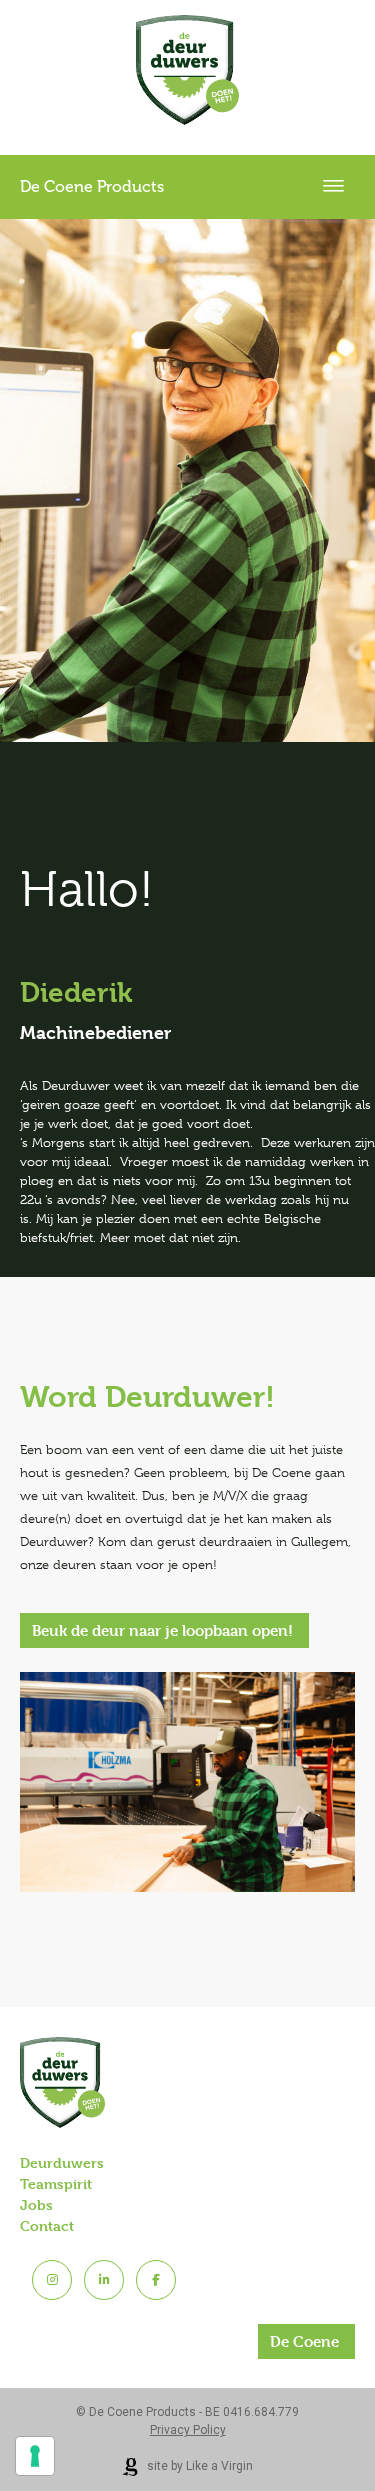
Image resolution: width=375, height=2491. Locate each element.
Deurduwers (62, 2162)
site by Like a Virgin (198, 2466)
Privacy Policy (188, 2430)
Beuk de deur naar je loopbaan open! (162, 1630)
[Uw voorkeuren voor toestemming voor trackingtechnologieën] (35, 2456)
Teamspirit (56, 2183)
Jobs (36, 2204)
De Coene (304, 2341)
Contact (47, 2225)
